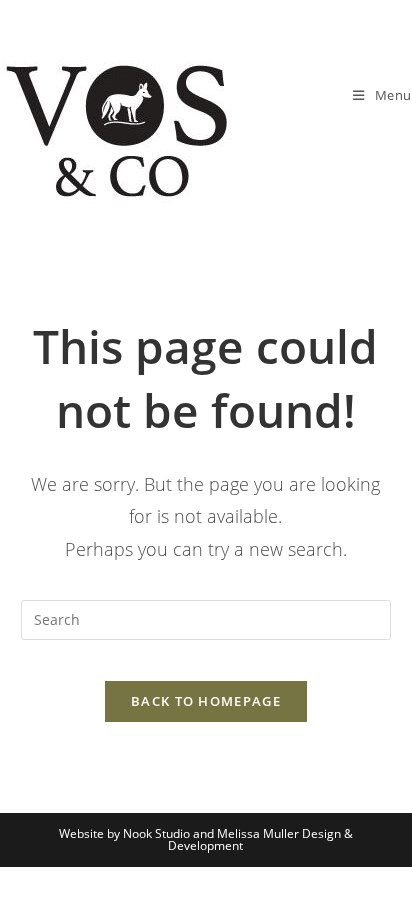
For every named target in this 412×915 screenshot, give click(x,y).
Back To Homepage (206, 701)
